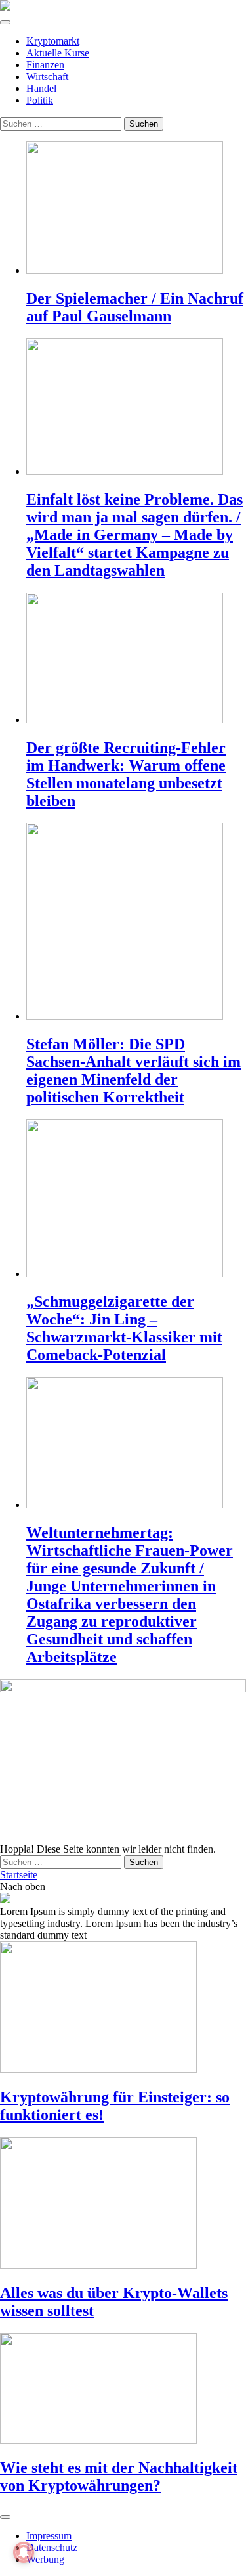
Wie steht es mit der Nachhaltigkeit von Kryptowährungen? (119, 2476)
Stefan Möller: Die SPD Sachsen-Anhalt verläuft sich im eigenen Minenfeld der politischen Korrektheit (133, 1071)
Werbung (45, 2559)
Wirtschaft (47, 77)
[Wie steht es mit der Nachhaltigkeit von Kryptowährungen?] (123, 2390)
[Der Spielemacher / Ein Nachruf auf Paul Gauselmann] (136, 209)
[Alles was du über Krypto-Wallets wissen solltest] (123, 2204)
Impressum (49, 2536)
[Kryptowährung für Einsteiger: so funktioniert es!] (123, 2008)
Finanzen (45, 65)
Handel (41, 88)
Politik (40, 100)
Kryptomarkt (53, 41)
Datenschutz (52, 2547)
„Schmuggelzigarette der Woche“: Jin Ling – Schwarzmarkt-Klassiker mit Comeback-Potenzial (124, 1328)
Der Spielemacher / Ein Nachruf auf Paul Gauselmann (135, 307)
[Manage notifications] (24, 2552)
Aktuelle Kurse (58, 53)
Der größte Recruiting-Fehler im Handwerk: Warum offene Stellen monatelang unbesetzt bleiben (126, 774)
